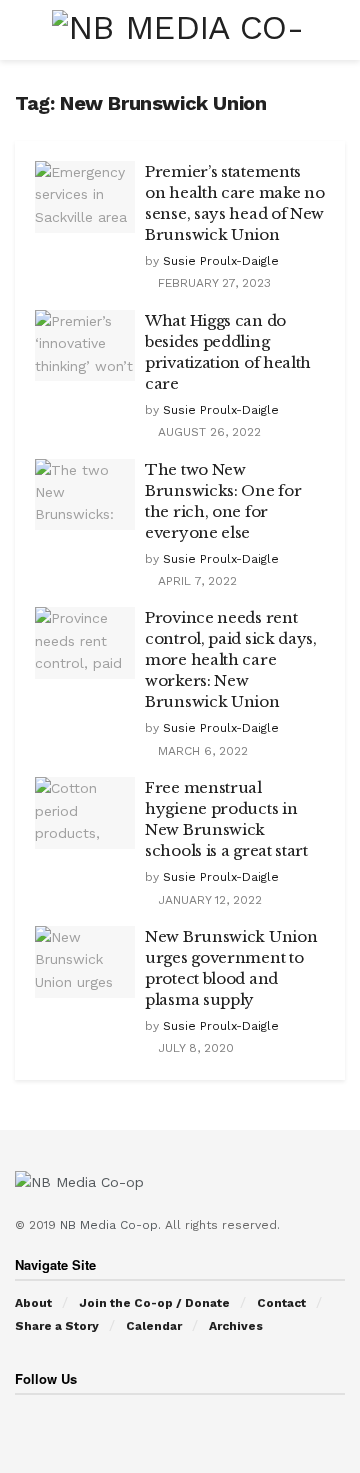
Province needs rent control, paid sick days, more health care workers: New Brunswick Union (231, 659)
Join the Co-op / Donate (154, 1303)
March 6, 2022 (201, 751)
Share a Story (57, 1326)
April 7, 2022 (195, 581)
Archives (236, 1326)
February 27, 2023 (212, 283)
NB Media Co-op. (112, 1225)
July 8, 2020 (194, 1048)
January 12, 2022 (208, 900)
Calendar (154, 1326)
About (33, 1303)
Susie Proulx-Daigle (221, 261)
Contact (281, 1303)
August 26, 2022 (207, 432)
